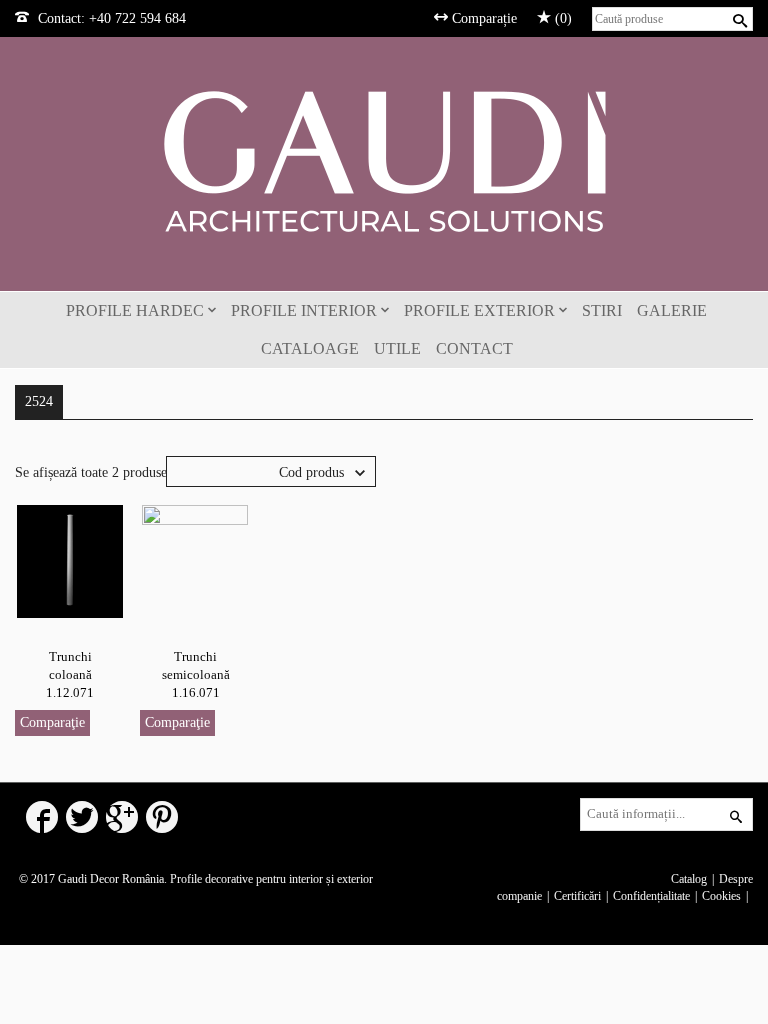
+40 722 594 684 (137, 18)
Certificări (577, 896)
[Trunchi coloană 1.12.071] (70, 560)
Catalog (689, 879)
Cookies (721, 896)
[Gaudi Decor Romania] (384, 160)
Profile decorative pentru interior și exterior (271, 879)
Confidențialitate (651, 896)
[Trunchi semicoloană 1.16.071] (195, 560)
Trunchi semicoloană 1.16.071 (196, 674)
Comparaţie (52, 722)
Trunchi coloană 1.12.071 (70, 674)
